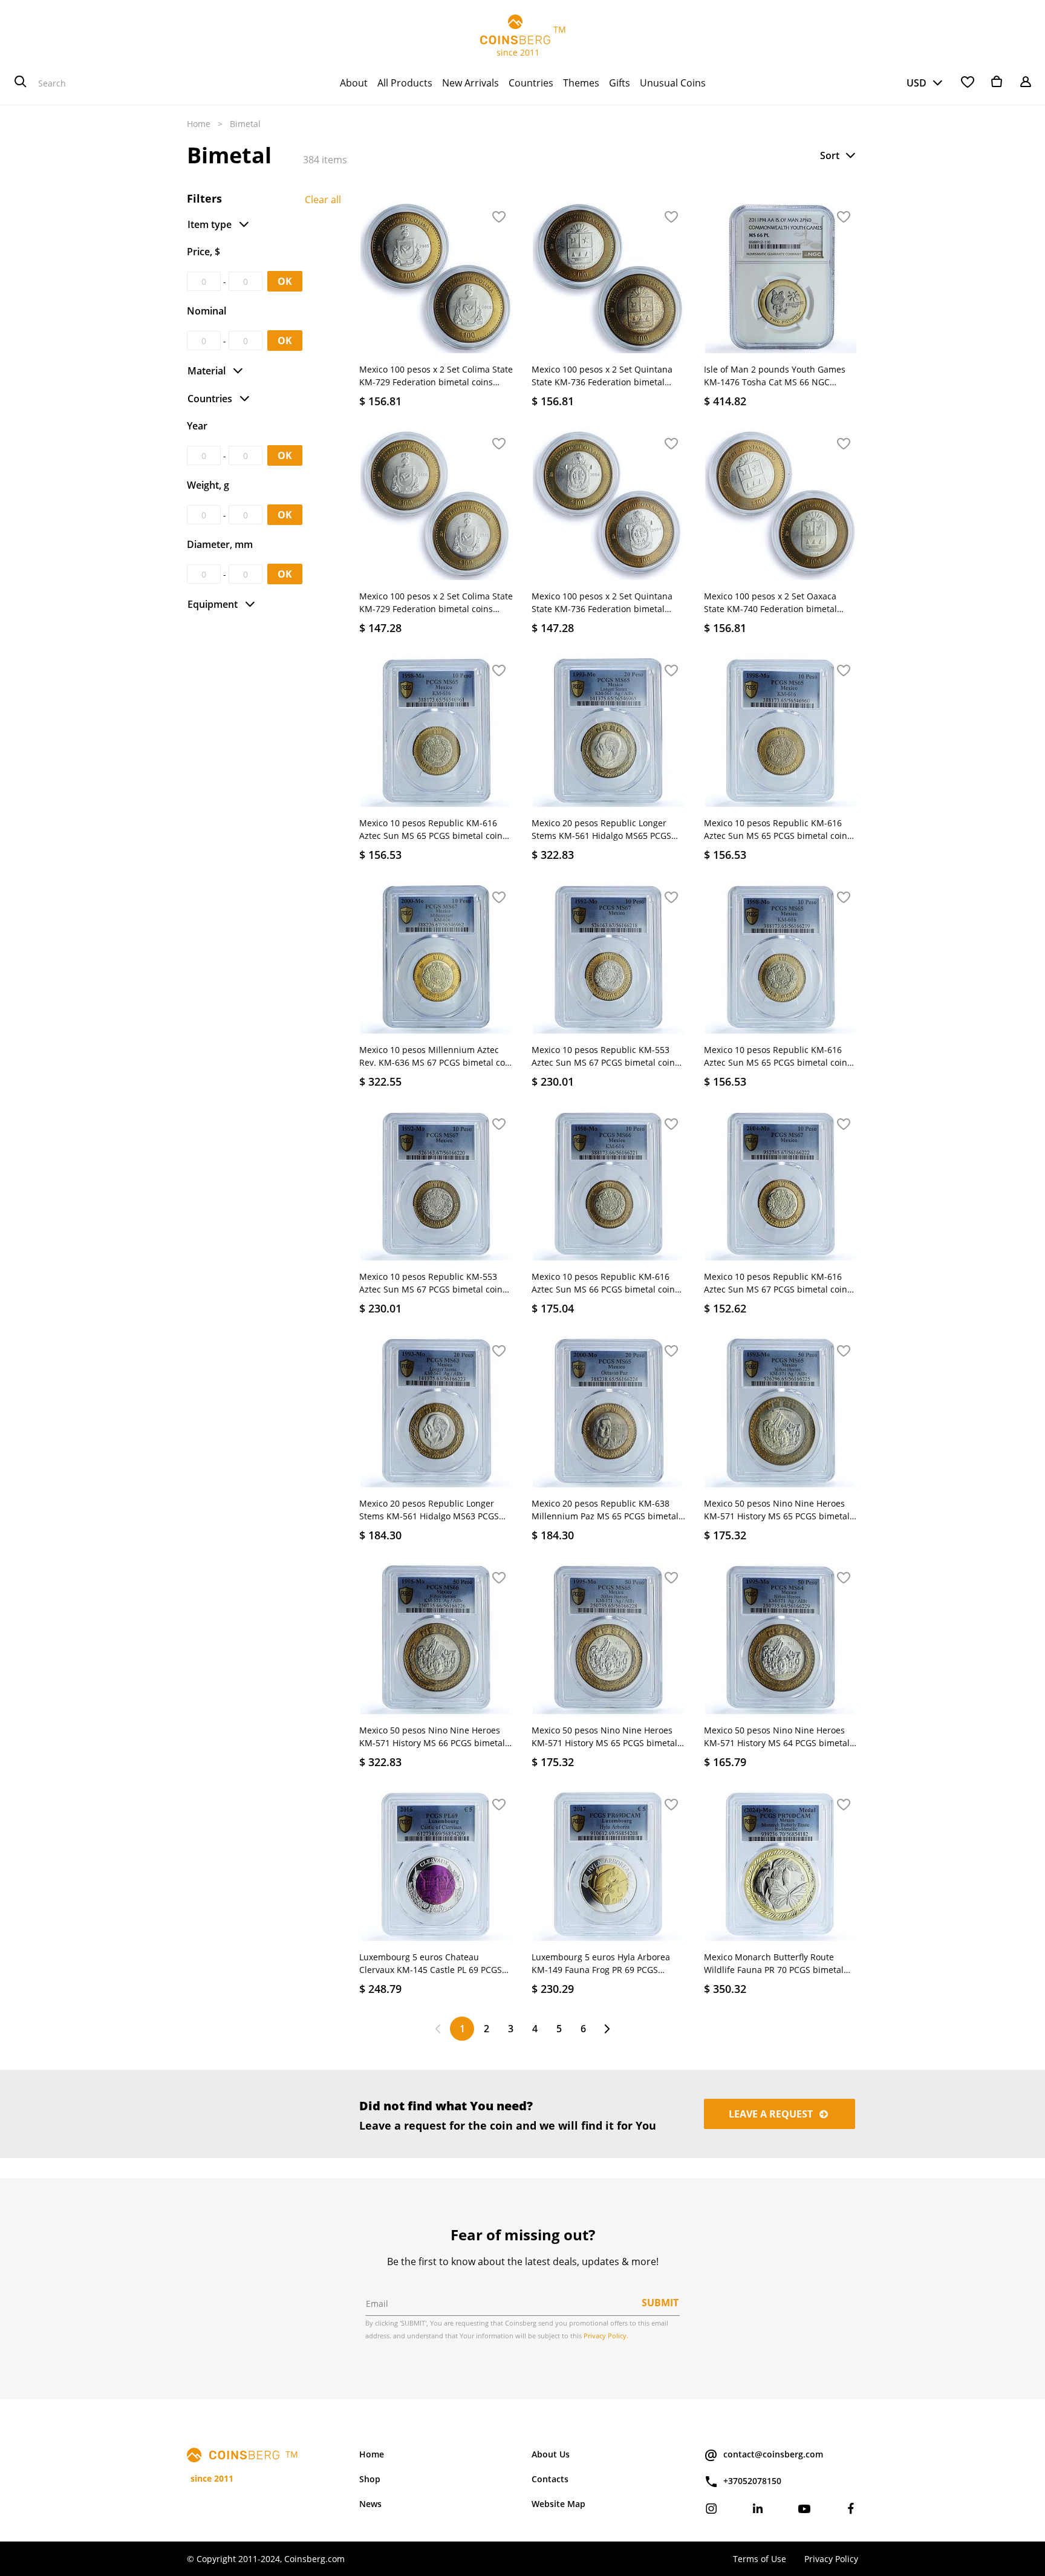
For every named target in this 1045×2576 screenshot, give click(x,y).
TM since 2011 (523, 41)
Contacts (550, 2479)
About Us (551, 2454)
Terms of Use (760, 2559)
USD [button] (916, 83)
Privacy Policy (831, 2559)
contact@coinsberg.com (773, 2454)
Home (199, 124)
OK (285, 281)
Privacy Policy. (606, 2336)
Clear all (323, 200)
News (370, 2504)
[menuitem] (354, 83)
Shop (370, 2479)
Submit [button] (660, 2303)
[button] (839, 155)
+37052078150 (752, 2481)
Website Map (558, 2504)
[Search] (21, 83)
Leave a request (772, 2114)
